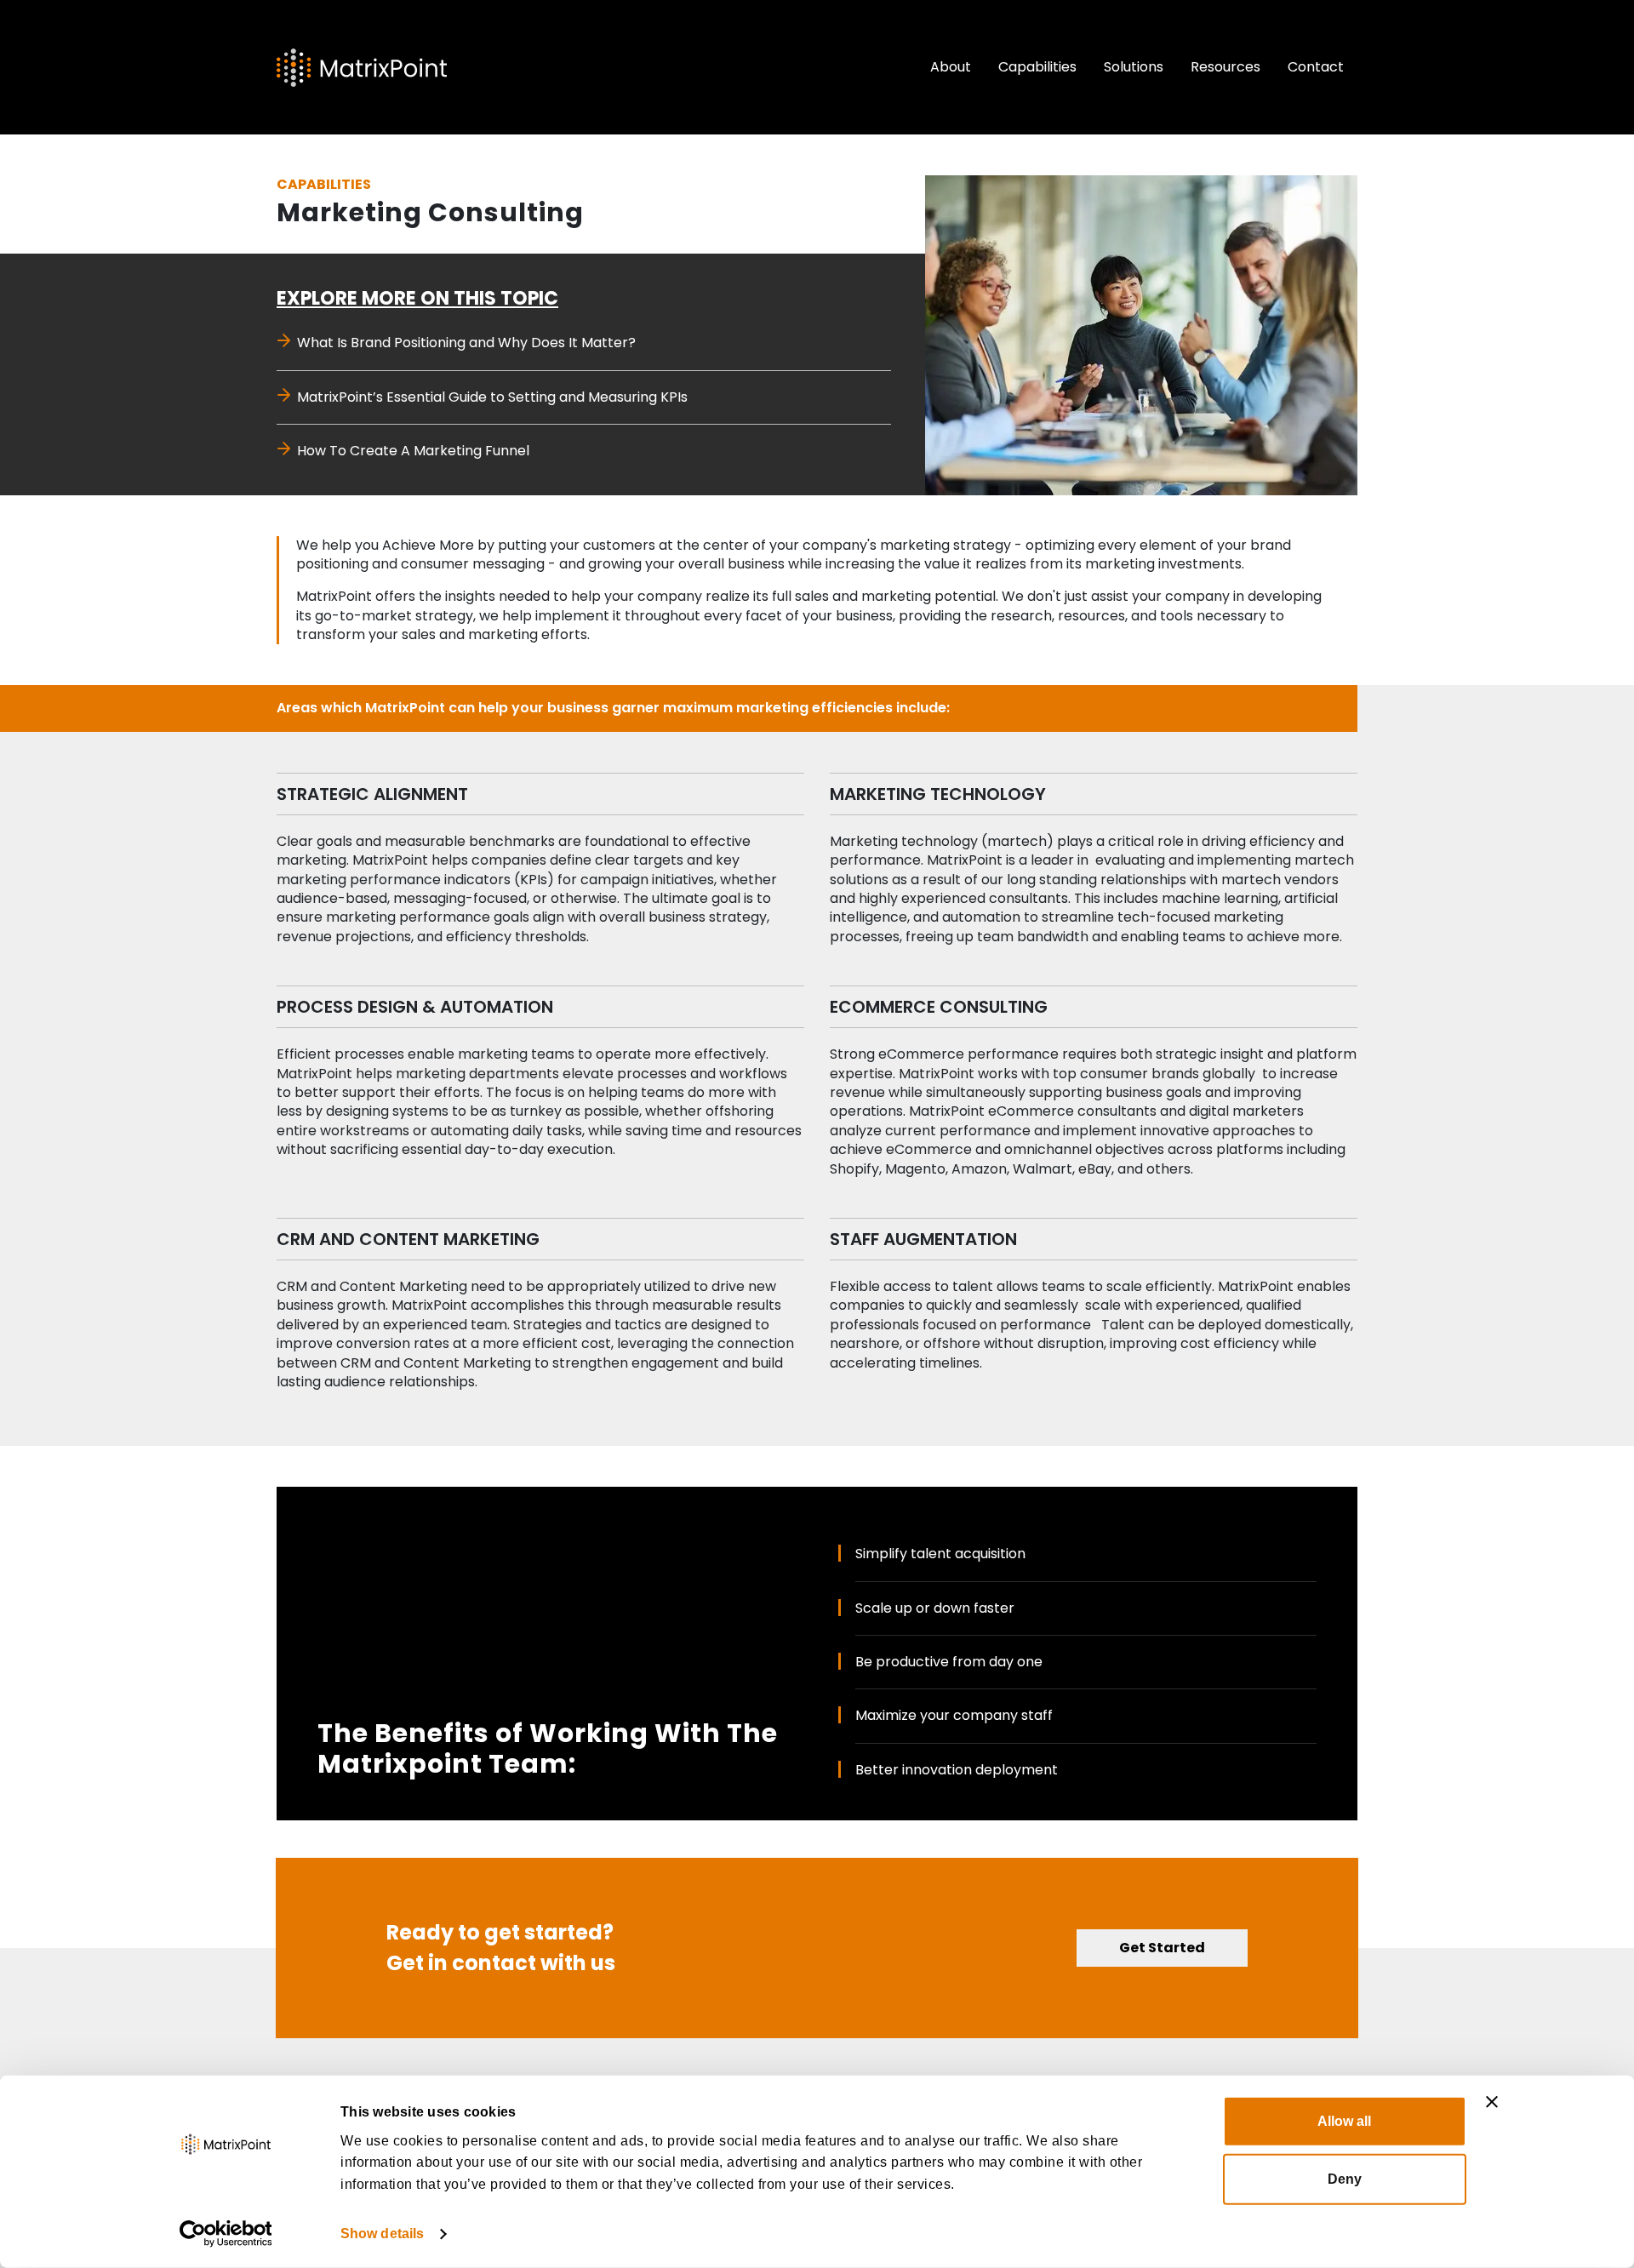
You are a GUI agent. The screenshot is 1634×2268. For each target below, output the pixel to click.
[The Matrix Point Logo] (362, 68)
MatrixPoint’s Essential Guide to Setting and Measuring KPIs (492, 397)
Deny (1345, 2179)
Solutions (1134, 67)
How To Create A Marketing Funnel (413, 451)
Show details (382, 2234)
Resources (1225, 67)
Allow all (1344, 2121)
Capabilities (1037, 67)
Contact (1316, 67)
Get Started (1162, 1948)
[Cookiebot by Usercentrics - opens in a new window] (226, 2234)
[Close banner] (1492, 2102)
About (951, 67)
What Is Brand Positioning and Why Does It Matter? (466, 343)
